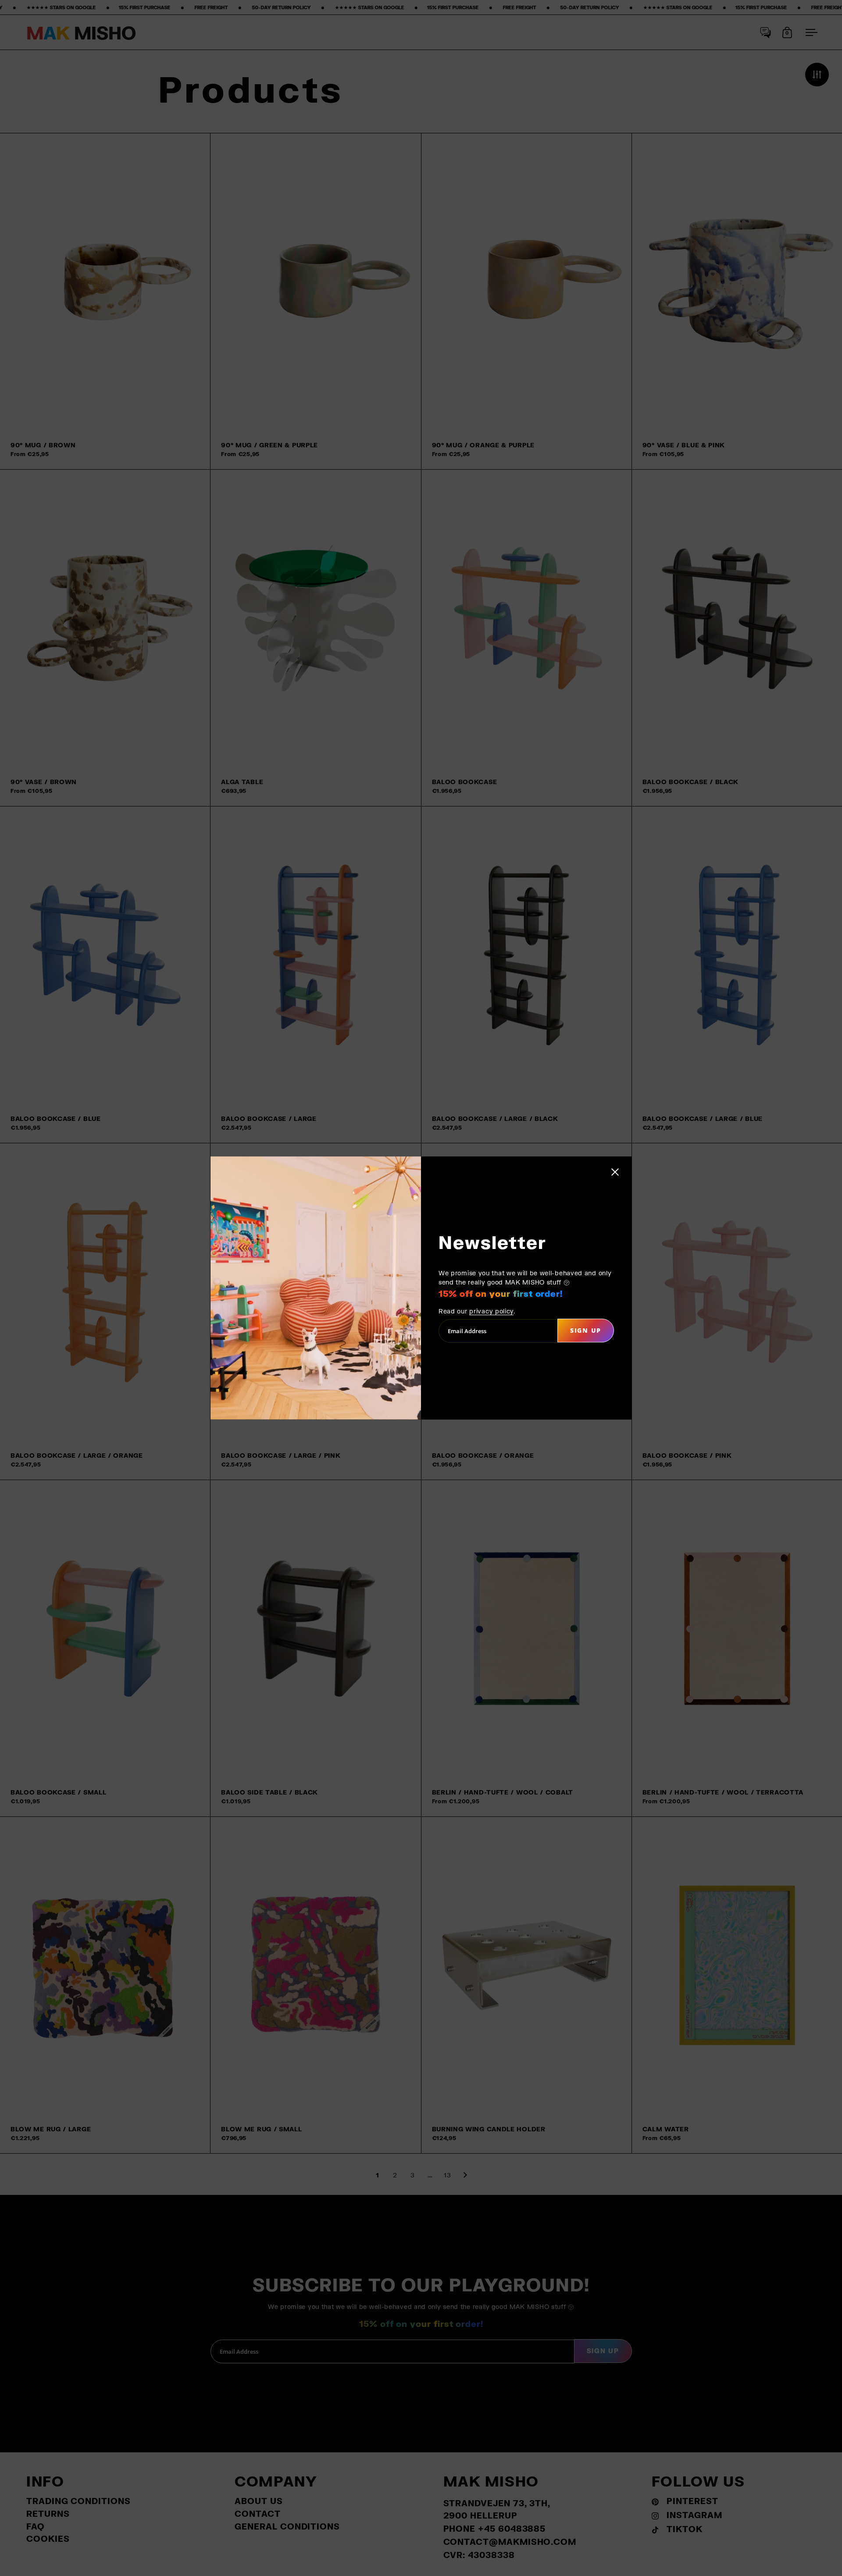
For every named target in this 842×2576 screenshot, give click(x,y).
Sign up (586, 1330)
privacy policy (491, 1311)
